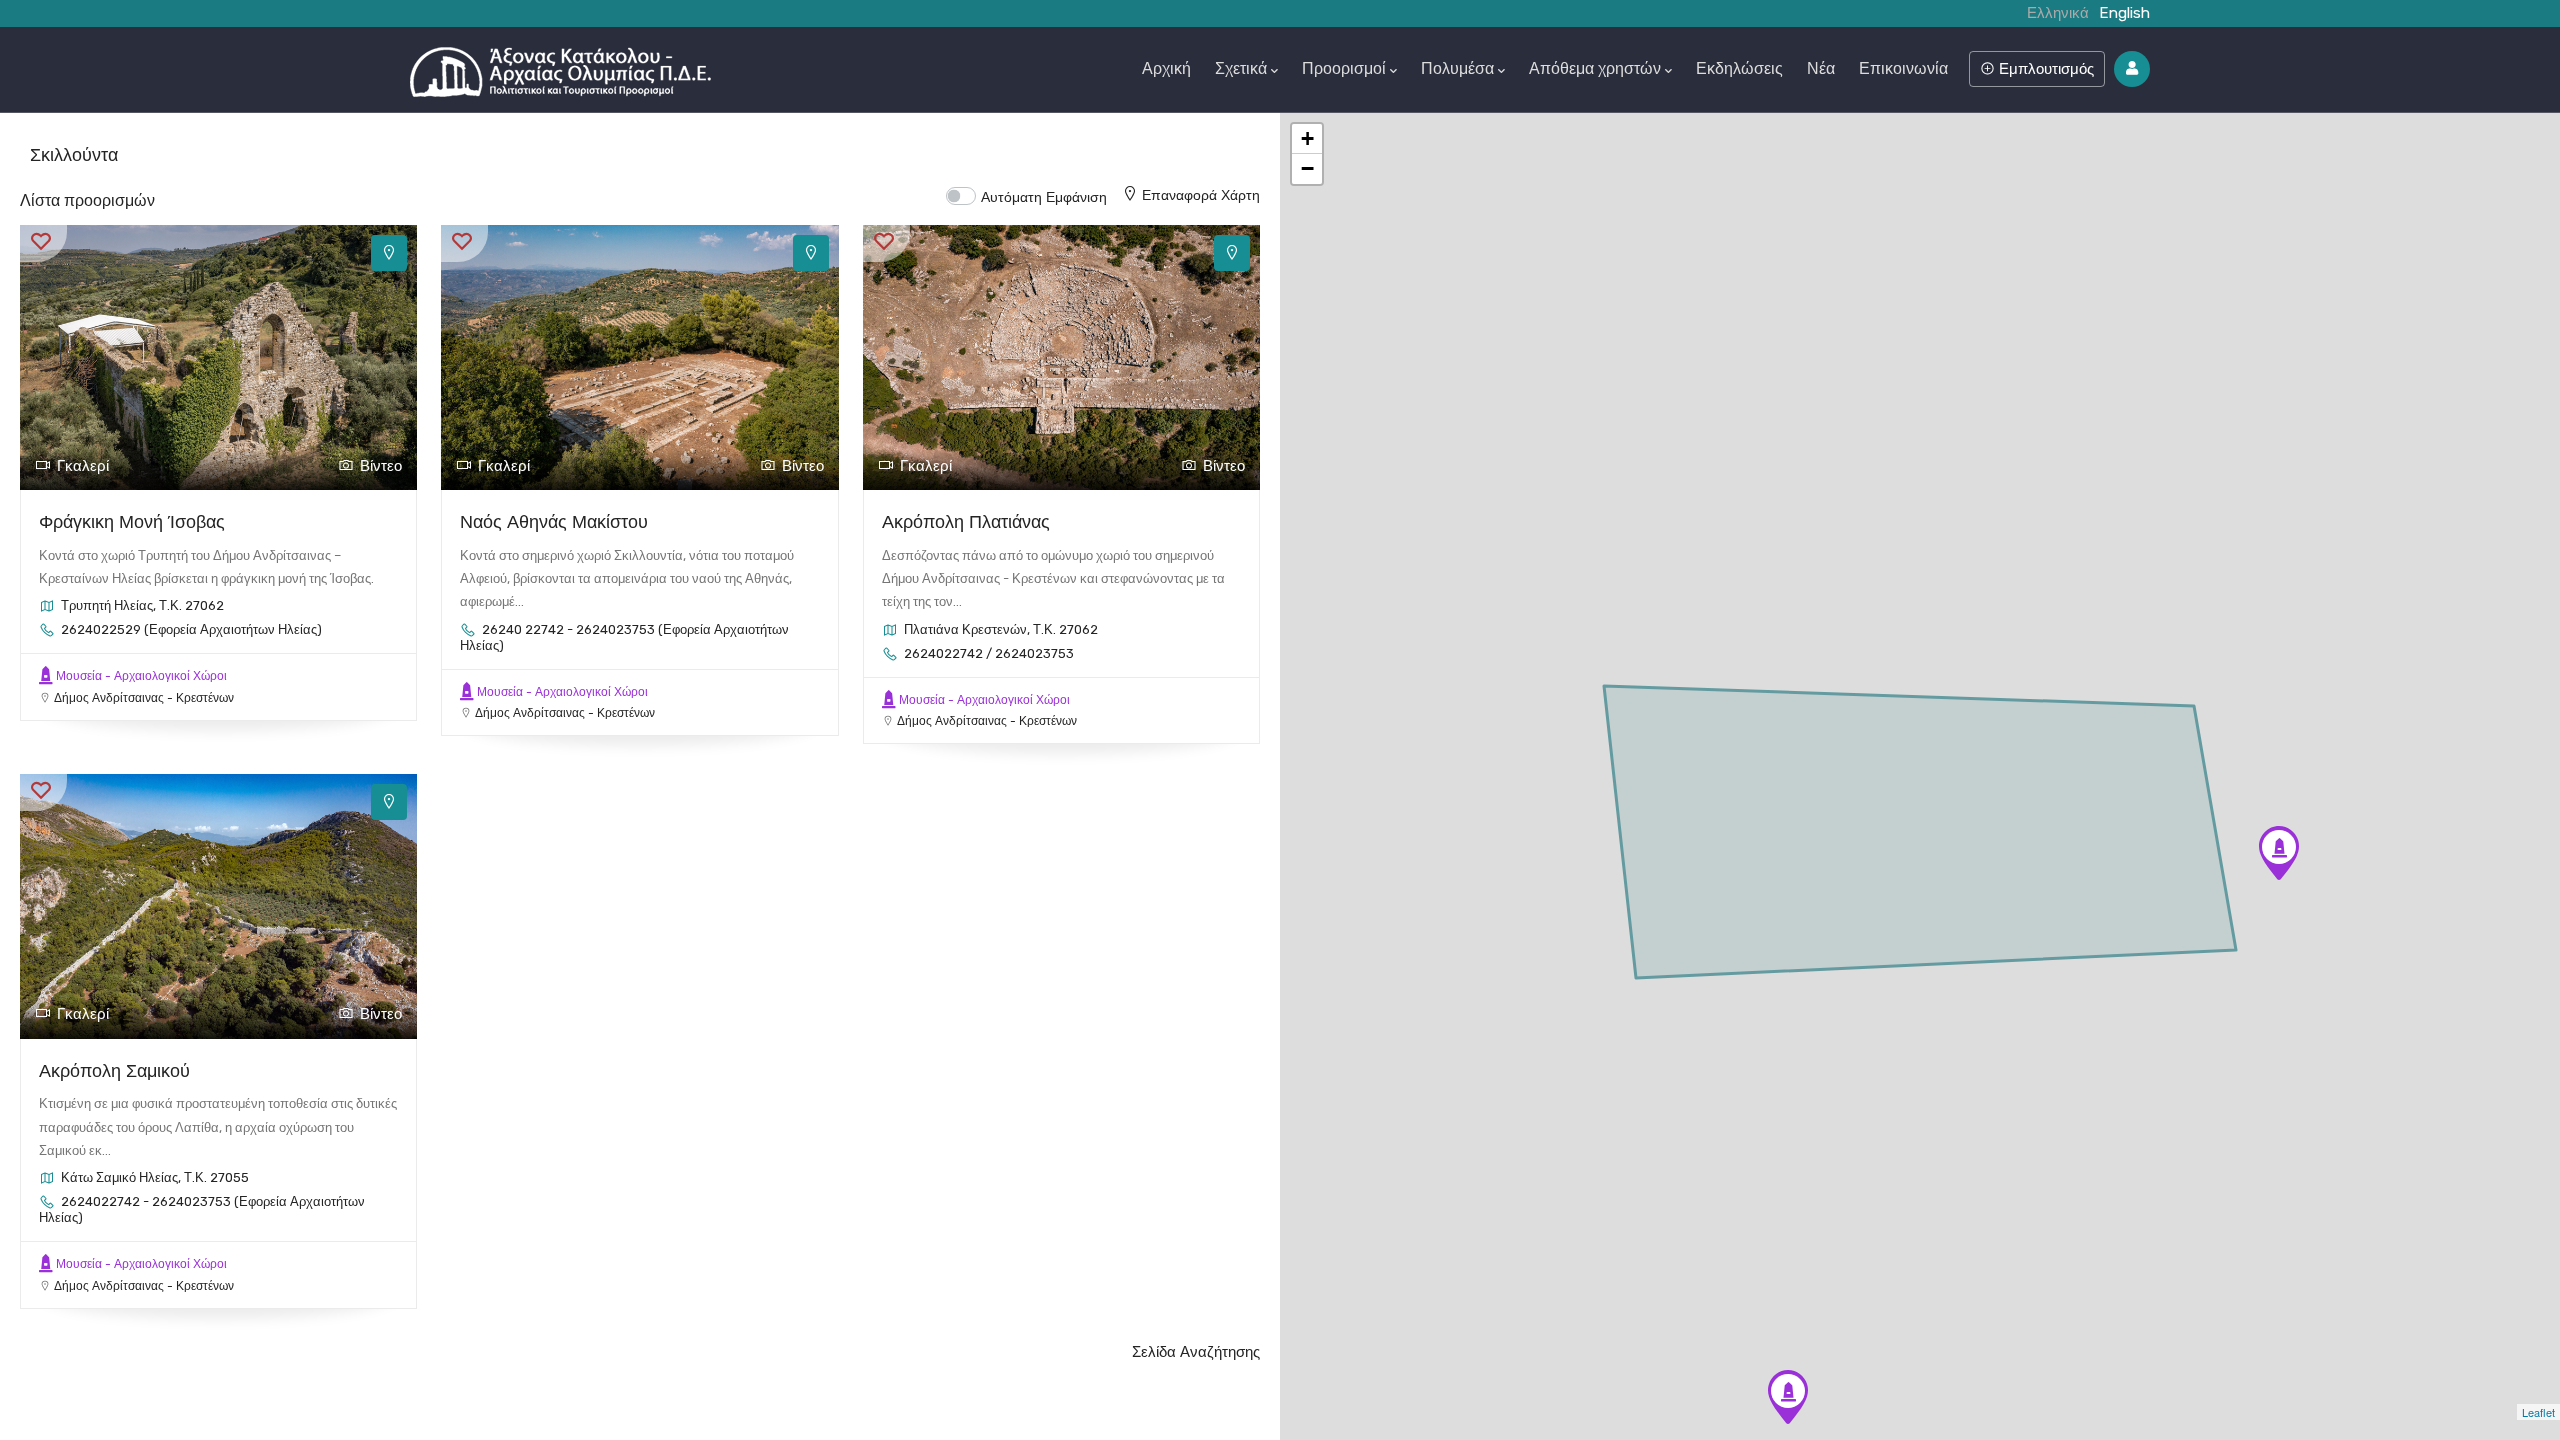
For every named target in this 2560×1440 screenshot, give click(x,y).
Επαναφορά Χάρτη (1201, 195)
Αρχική (1166, 68)
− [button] (1307, 168)
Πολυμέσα (1457, 68)
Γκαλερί (83, 466)
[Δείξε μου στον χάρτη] (389, 253)
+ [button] (1307, 138)
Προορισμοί (1344, 68)
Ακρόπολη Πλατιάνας (966, 521)
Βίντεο (381, 466)
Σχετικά (1241, 68)
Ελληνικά (2058, 13)
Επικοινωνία (1903, 68)
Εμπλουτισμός (2044, 68)
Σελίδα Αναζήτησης (1196, 1352)
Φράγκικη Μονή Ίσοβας (132, 521)
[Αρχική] (560, 67)
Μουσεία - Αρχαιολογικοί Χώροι (141, 676)
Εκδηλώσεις (1739, 68)
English (2124, 13)
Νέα (1821, 68)
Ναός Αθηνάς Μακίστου (554, 521)
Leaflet (2538, 1412)
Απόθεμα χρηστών (1595, 68)
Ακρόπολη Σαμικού (114, 1070)
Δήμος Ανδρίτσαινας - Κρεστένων (144, 698)
